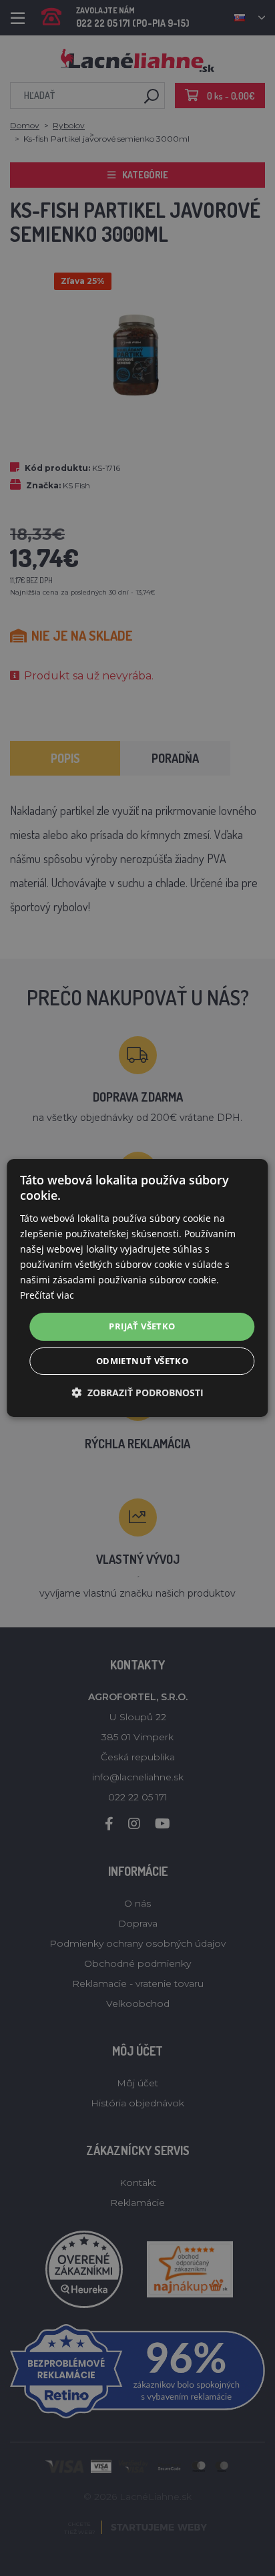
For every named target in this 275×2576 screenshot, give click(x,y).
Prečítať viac (47, 1295)
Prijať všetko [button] (142, 1326)
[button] (137, 1393)
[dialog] (137, 1288)
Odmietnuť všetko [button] (142, 1361)
